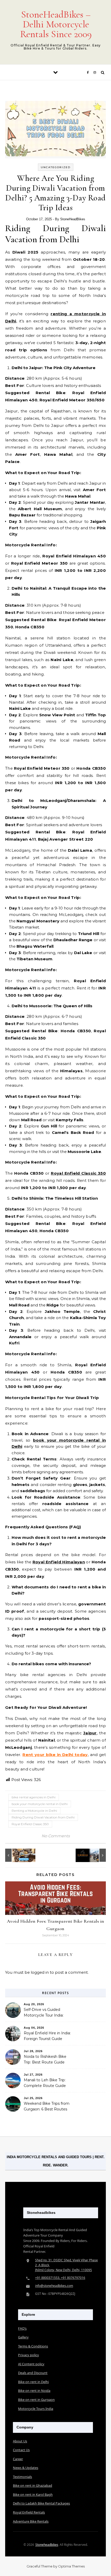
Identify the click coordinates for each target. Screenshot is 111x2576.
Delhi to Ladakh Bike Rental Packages (41, 2503)
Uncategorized (56, 167)
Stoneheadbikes (47, 2545)
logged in (40, 1972)
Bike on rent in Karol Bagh (33, 2494)
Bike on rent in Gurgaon (36, 2400)
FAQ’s (22, 2328)
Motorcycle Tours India (36, 2409)
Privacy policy (29, 2355)
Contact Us (21, 2450)
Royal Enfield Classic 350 (30, 1824)
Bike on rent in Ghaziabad (33, 2485)
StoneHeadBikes (73, 219)
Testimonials (22, 2477)
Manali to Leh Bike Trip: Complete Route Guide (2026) (45, 2083)
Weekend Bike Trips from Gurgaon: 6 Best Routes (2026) (47, 2107)
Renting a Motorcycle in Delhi (34, 1811)
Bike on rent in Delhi (33, 2382)
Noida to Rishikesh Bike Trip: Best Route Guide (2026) (45, 2060)
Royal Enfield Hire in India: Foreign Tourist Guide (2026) (47, 2036)
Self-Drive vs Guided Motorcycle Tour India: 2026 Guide (44, 2013)
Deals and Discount (33, 2373)
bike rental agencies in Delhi (34, 1797)
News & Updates (26, 2468)
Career (18, 2459)
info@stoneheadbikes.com (54, 2286)
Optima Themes (71, 2566)
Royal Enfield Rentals (29, 2512)
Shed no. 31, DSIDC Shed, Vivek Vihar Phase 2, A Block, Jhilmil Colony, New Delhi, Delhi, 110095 (66, 2265)
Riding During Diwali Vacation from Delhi (43, 1817)
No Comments (56, 1836)
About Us (20, 2441)
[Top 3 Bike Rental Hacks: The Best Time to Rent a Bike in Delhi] (94, 1855)
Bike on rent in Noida (34, 2391)
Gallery (23, 2337)
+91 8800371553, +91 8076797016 (60, 2278)
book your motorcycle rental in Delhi (40, 1804)
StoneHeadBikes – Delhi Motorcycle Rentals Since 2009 (56, 24)
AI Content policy (31, 2364)
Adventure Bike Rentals (31, 2521)
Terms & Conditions (33, 2346)
